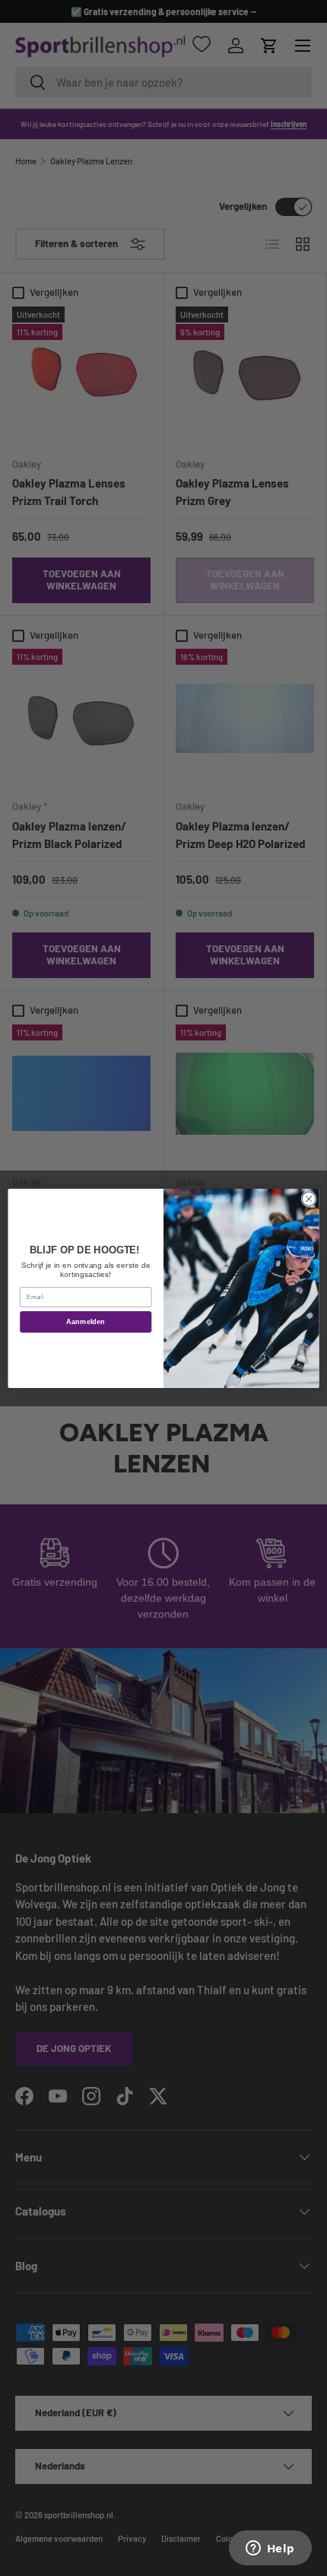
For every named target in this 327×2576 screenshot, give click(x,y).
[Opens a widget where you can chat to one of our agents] (270, 2549)
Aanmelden (86, 1321)
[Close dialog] (309, 1199)
